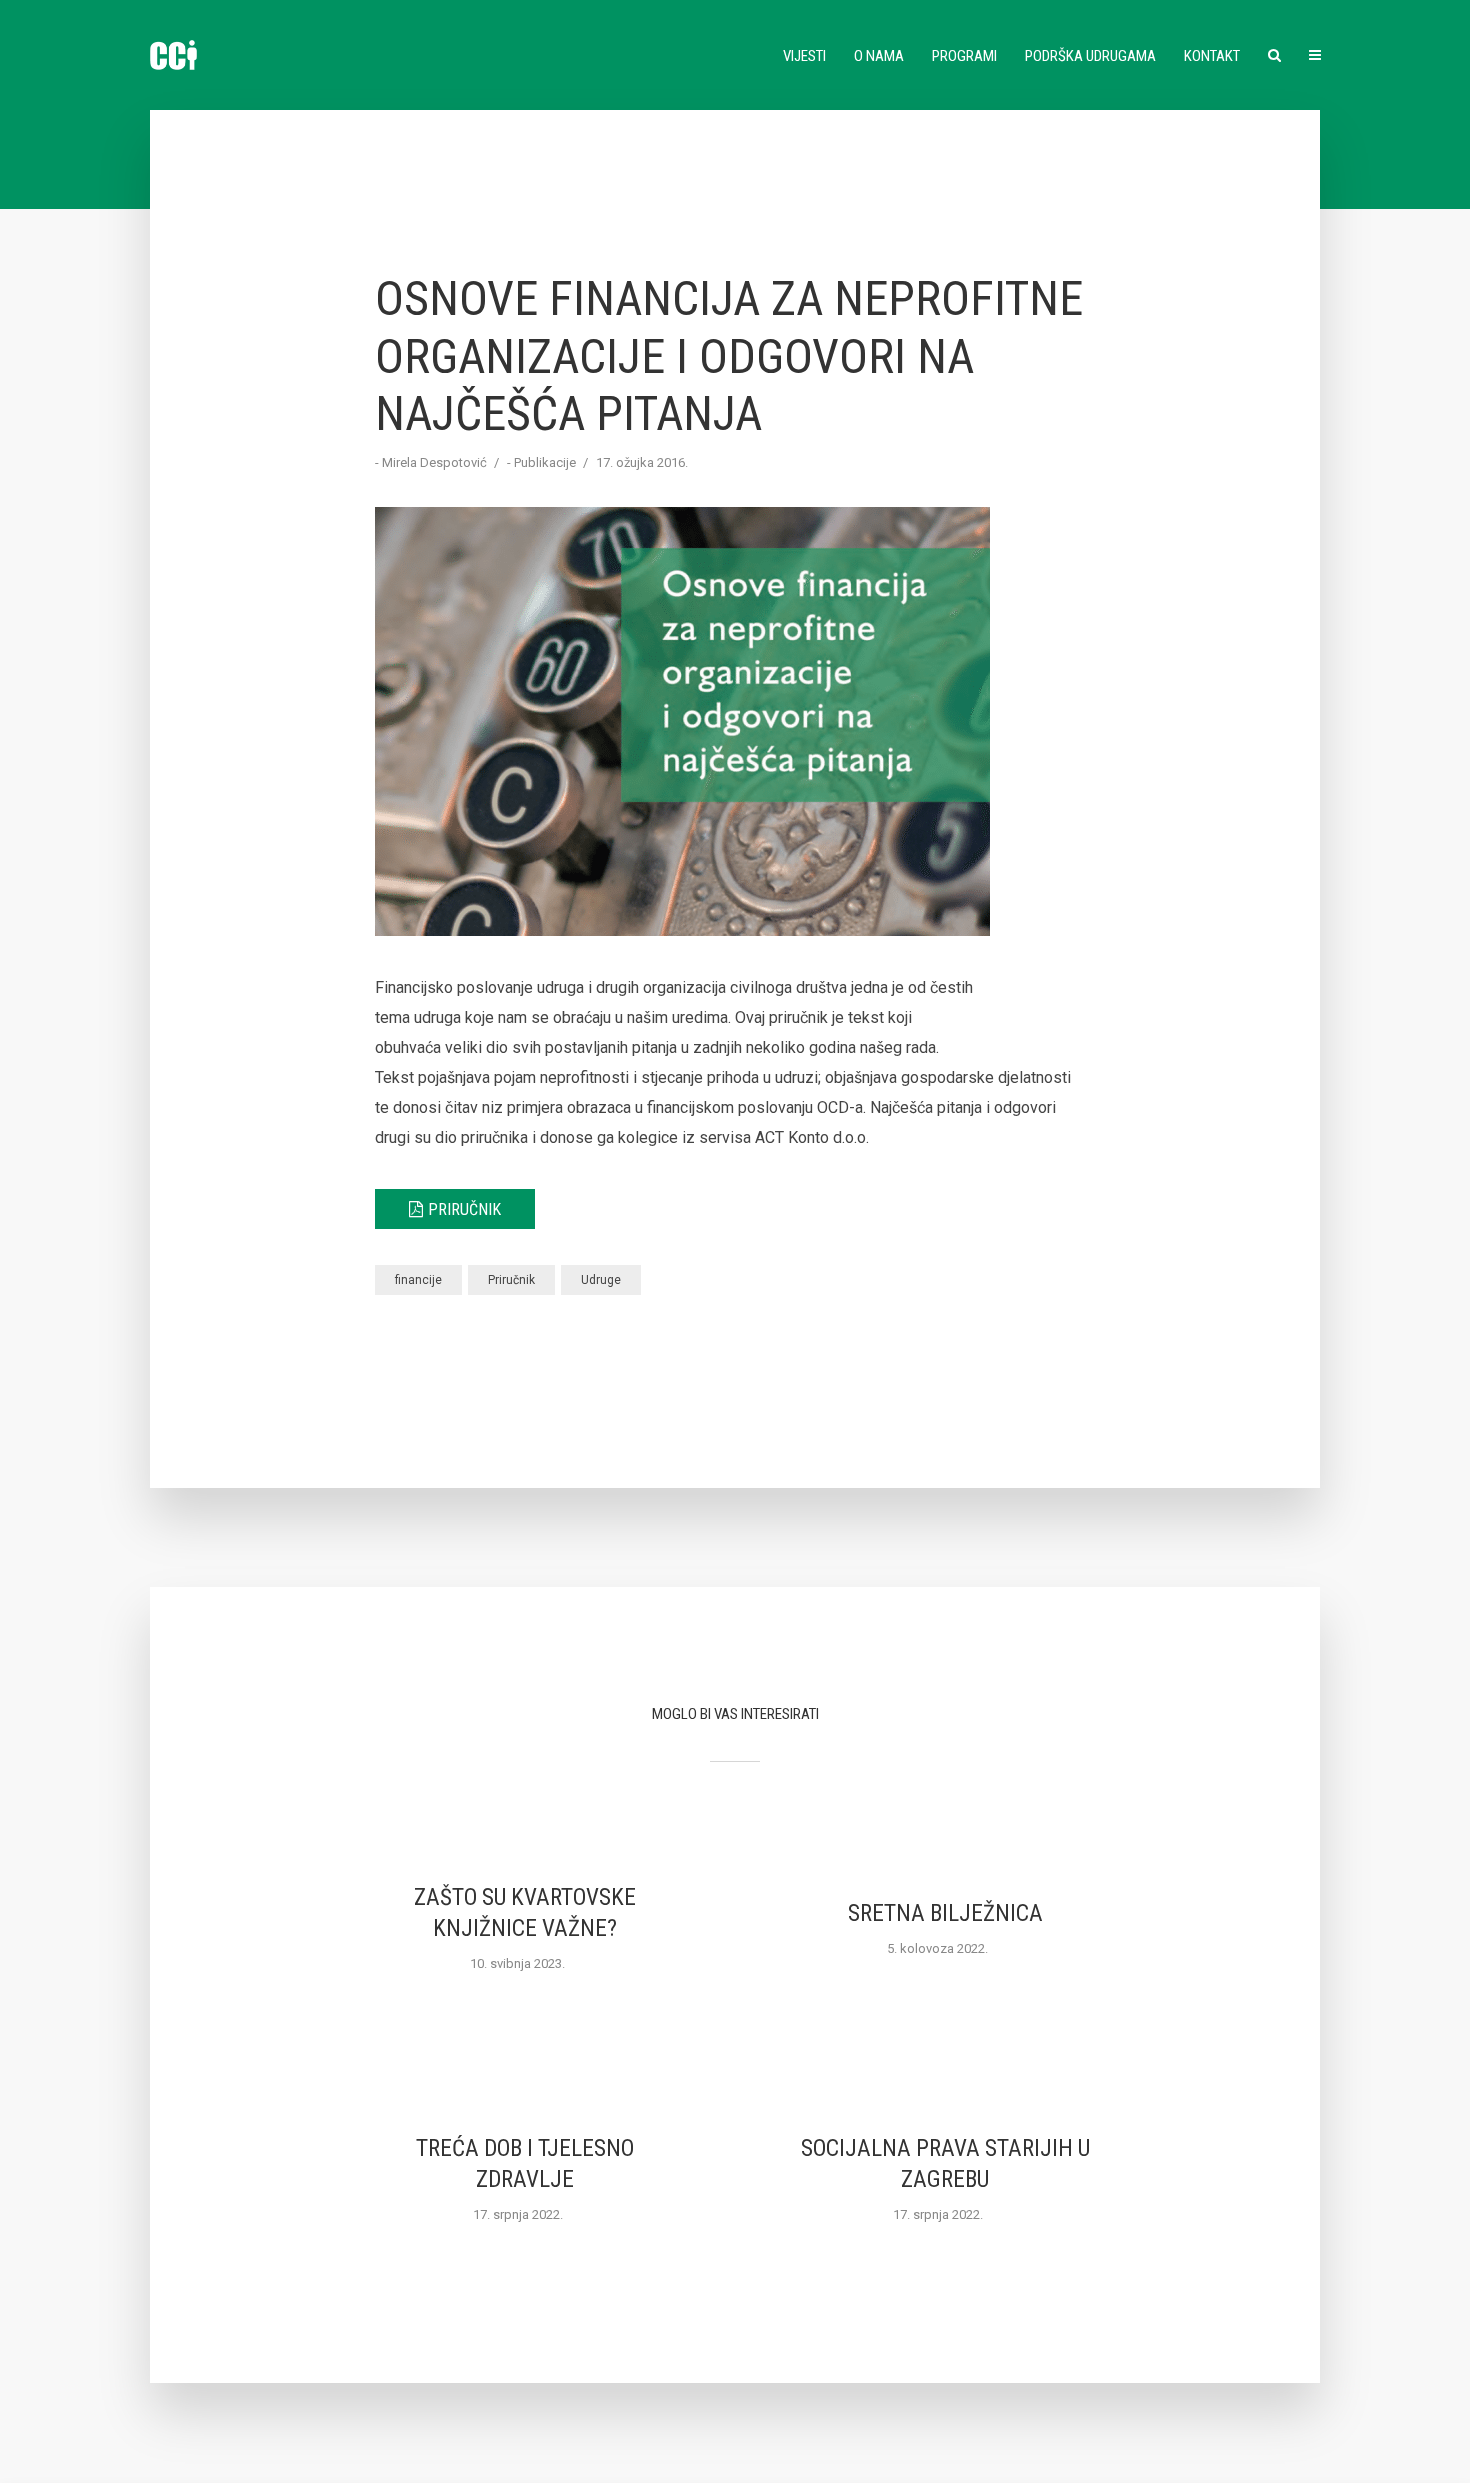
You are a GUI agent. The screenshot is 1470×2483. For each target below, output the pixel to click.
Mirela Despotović (434, 462)
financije (418, 1280)
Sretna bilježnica (945, 1913)
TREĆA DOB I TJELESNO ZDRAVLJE (525, 2164)
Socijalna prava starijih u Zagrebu (945, 2164)
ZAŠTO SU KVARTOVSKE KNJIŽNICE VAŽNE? (525, 1913)
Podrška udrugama (1090, 56)
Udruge (601, 1280)
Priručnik (464, 1209)
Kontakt (1212, 56)
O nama (879, 56)
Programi (964, 56)
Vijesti (804, 56)
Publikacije (545, 462)
